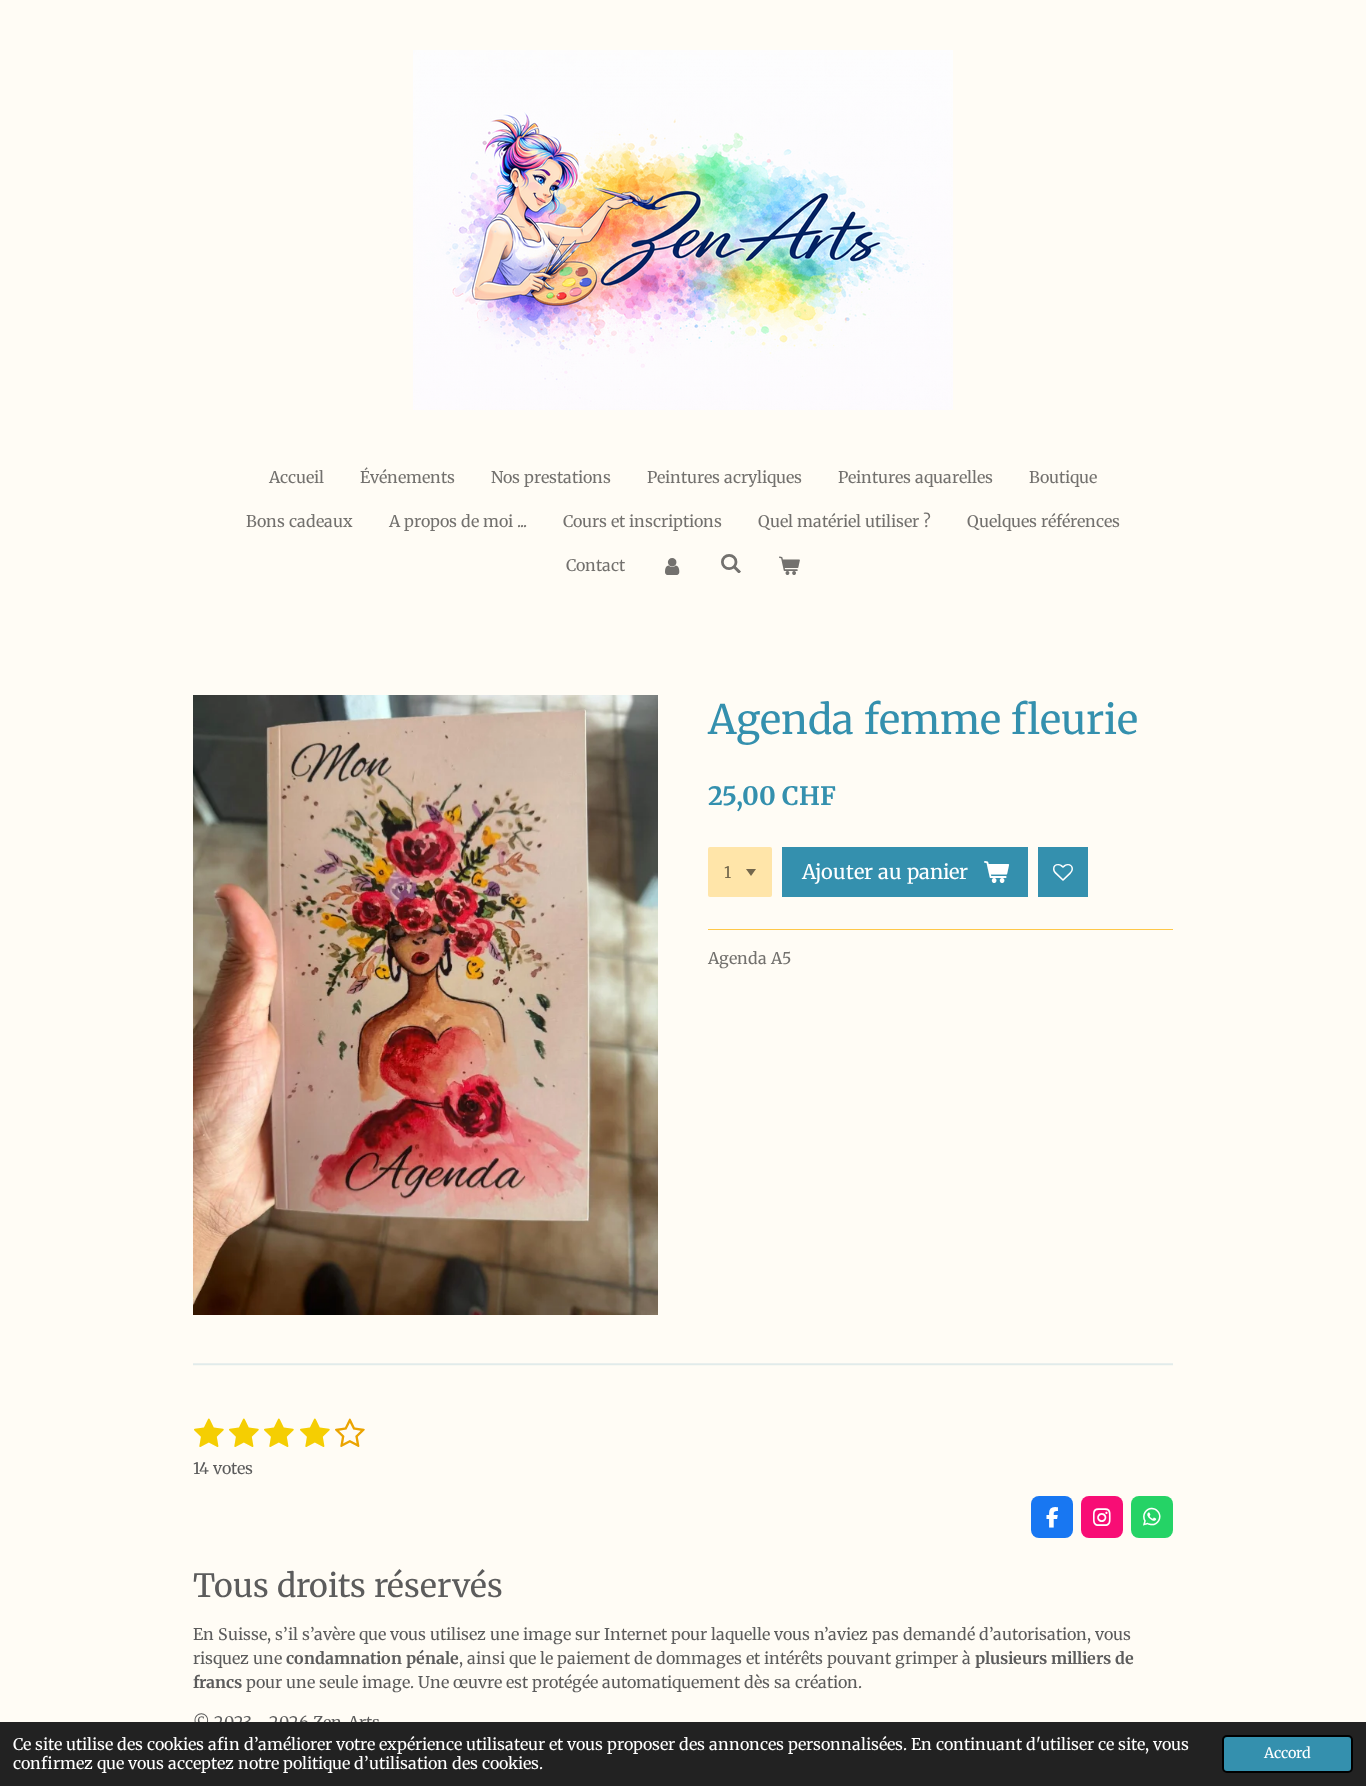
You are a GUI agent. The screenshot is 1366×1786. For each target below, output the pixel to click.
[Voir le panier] (789, 565)
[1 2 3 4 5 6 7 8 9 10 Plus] (740, 872)
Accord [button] (1287, 1753)
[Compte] (672, 565)
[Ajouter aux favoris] (1063, 872)
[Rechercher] (730, 563)
